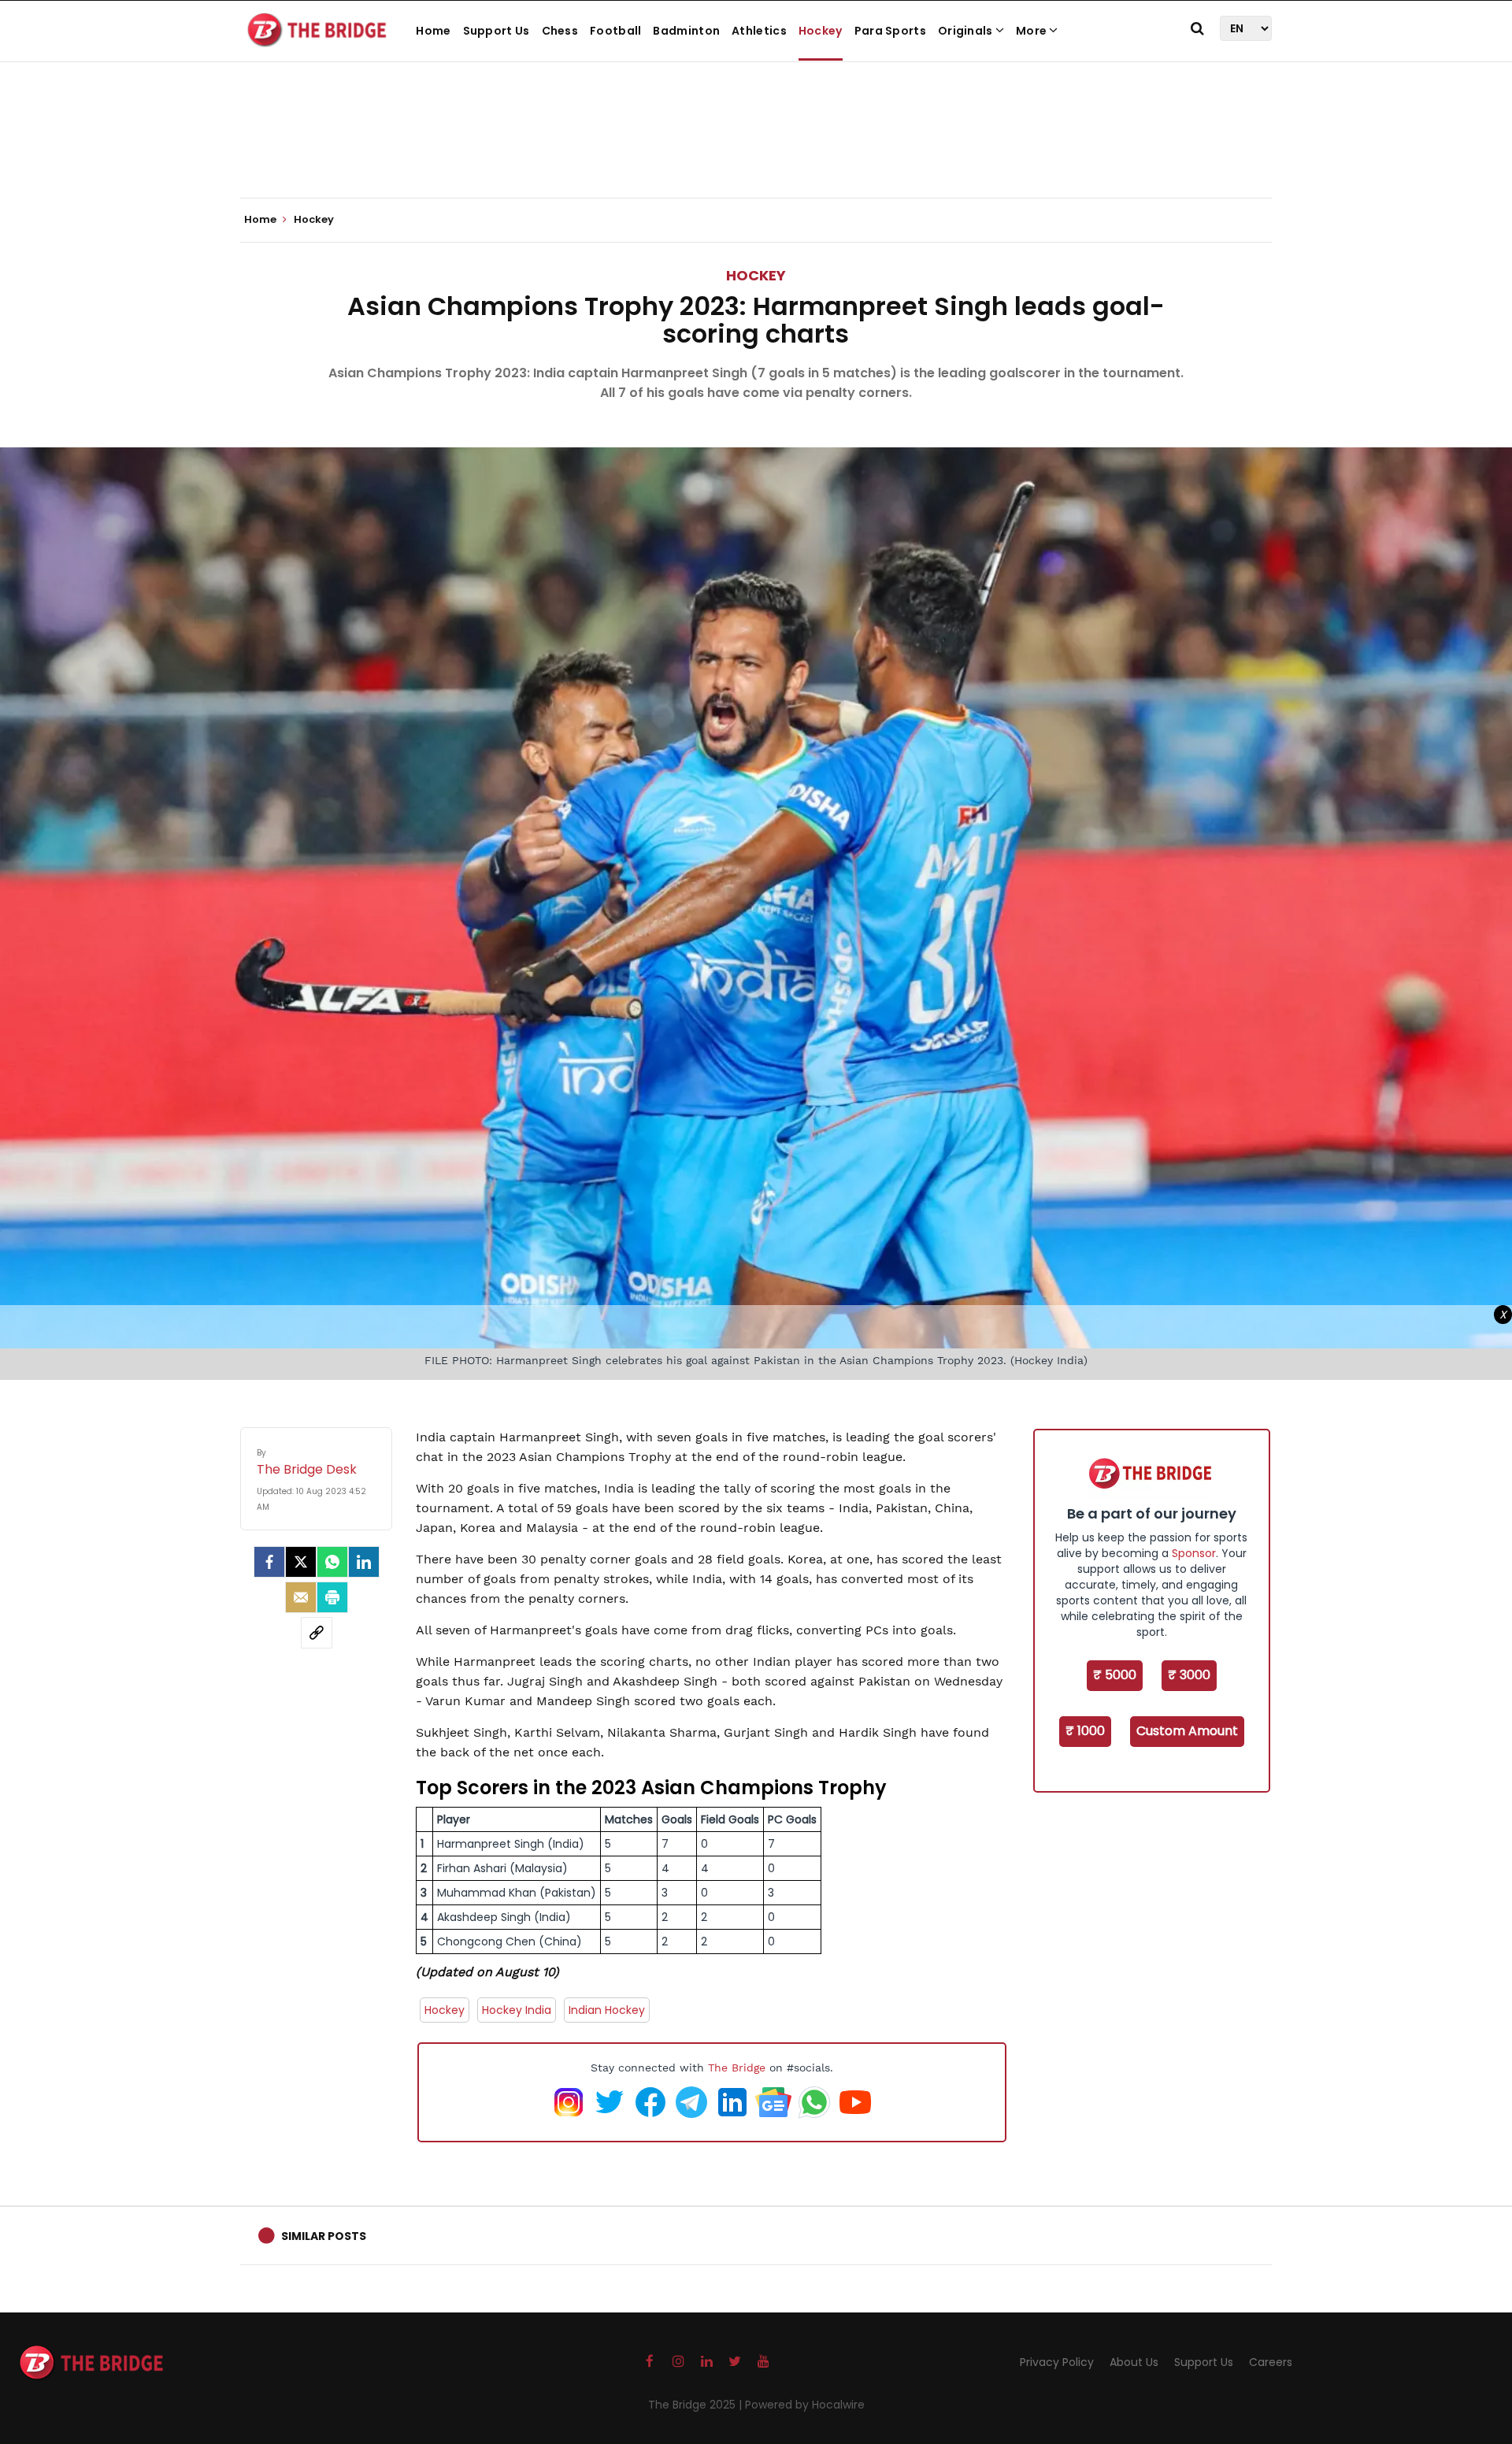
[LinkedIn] (364, 1562)
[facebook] (269, 1562)
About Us (1134, 2362)
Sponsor (1194, 1553)
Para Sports (890, 31)
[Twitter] (301, 1562)
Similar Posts (324, 2236)
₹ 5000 (1115, 1675)
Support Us (497, 31)
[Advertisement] (756, 150)
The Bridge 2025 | (697, 2405)
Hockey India (517, 2010)
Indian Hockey (607, 2010)
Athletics (759, 31)
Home (433, 31)
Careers (1271, 2362)
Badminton (686, 31)
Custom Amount (1187, 1731)
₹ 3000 (1189, 1675)
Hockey (821, 31)
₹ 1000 (1085, 1731)
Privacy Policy (1057, 2362)
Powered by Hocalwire (805, 2405)
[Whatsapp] (332, 1562)
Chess (560, 31)
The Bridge (737, 2068)
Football (615, 31)
